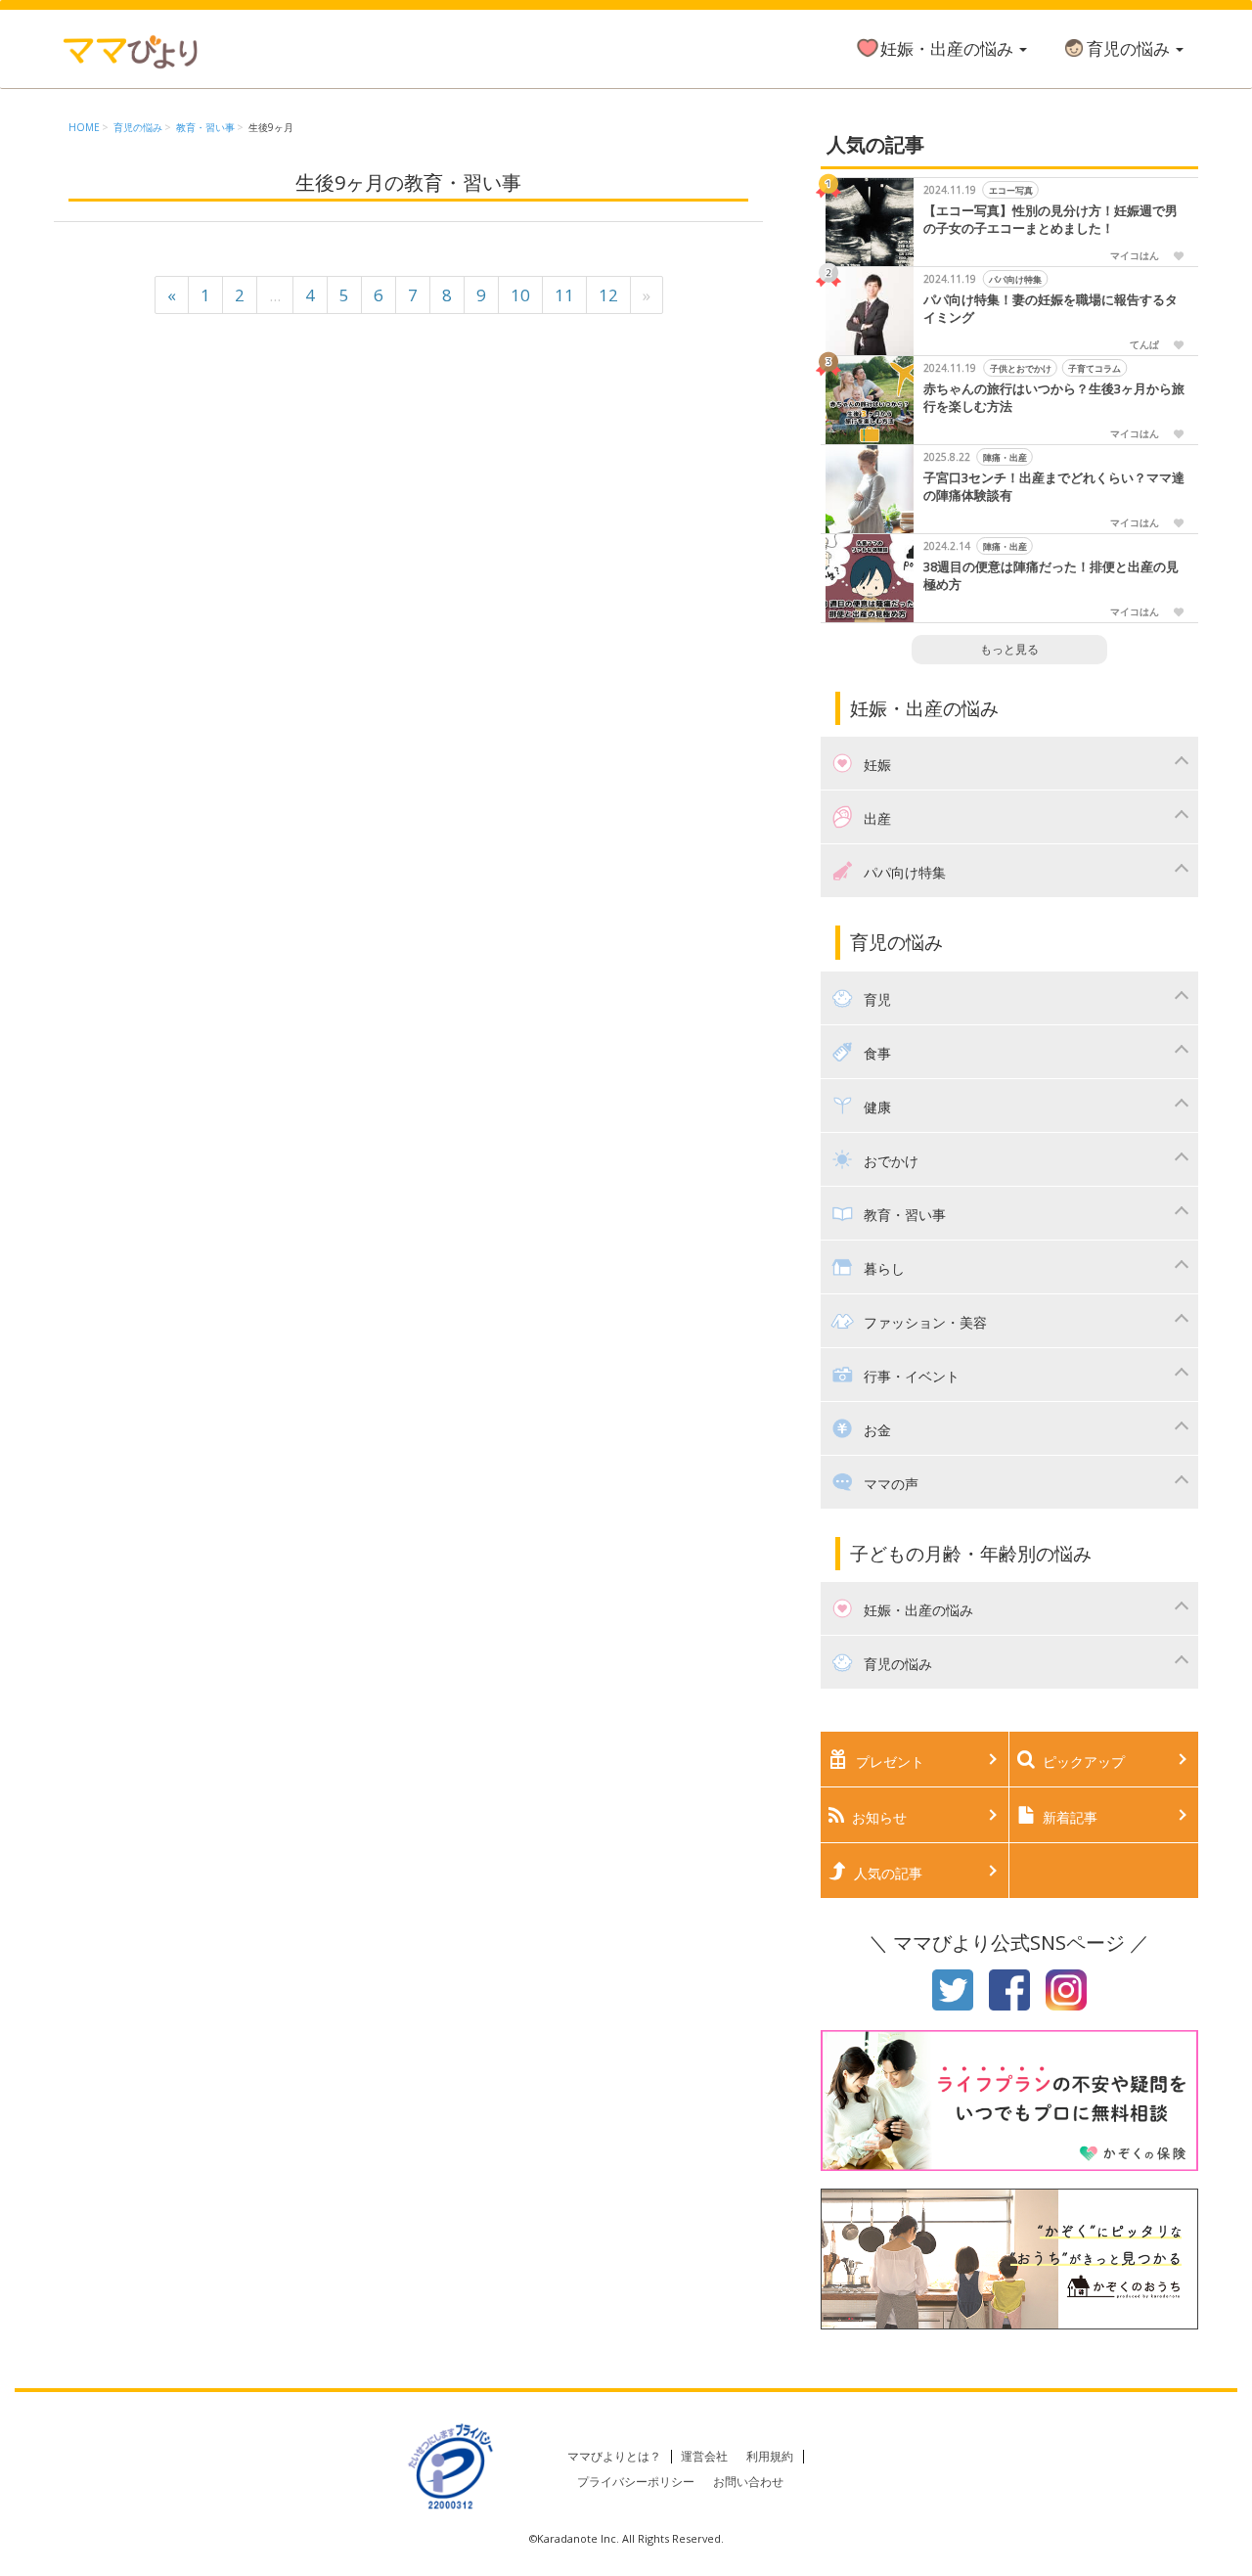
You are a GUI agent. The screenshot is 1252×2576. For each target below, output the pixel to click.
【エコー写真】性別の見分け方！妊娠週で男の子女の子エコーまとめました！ (1051, 220)
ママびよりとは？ (614, 2456)
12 (608, 295)
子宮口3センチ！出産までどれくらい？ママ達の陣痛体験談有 (1054, 487)
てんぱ (1144, 344)
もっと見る (1009, 649)
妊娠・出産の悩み (949, 48)
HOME (84, 127)
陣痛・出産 (1004, 457)
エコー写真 (1010, 190)
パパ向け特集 (1015, 279)
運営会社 (704, 2456)
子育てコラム (1095, 368)
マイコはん (1135, 255)
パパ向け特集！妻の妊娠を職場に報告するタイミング (1051, 309)
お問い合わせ (748, 2482)
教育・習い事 (205, 127)
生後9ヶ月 (271, 127)
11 (564, 295)
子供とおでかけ (1020, 368)
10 (520, 295)
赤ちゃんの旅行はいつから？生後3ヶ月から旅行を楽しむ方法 (1054, 398)
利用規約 (770, 2456)
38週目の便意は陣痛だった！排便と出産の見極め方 (1051, 576)
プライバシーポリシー (636, 2482)
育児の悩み (1130, 48)
